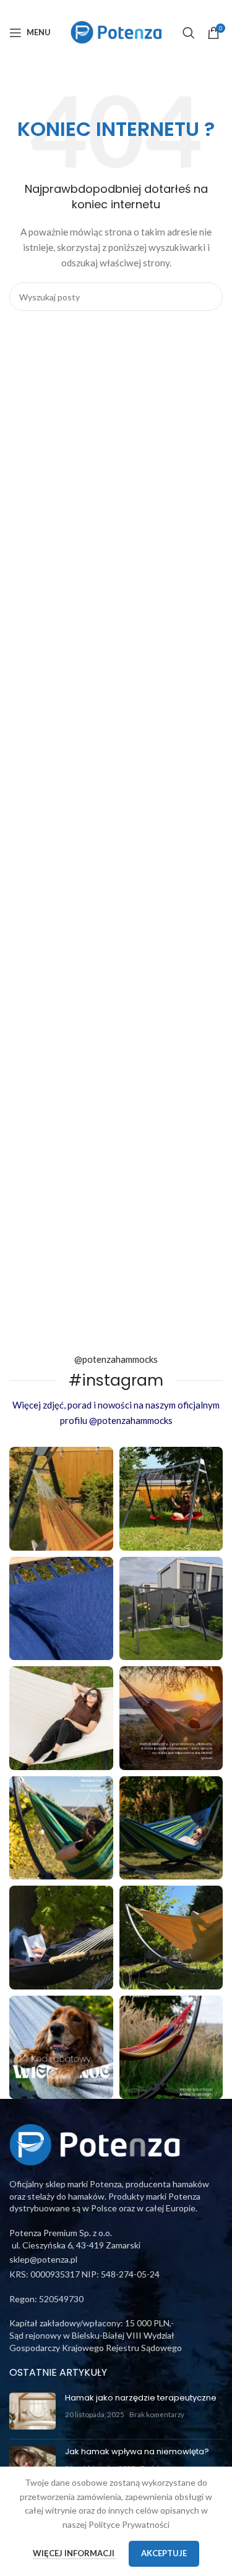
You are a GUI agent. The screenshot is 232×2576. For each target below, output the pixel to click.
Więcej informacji (75, 2553)
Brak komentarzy (157, 2414)
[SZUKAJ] (208, 297)
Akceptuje (164, 2553)
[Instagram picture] (61, 1499)
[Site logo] (116, 31)
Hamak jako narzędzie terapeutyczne (141, 2398)
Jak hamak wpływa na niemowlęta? (137, 2451)
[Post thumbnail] (32, 2411)
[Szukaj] (189, 33)
